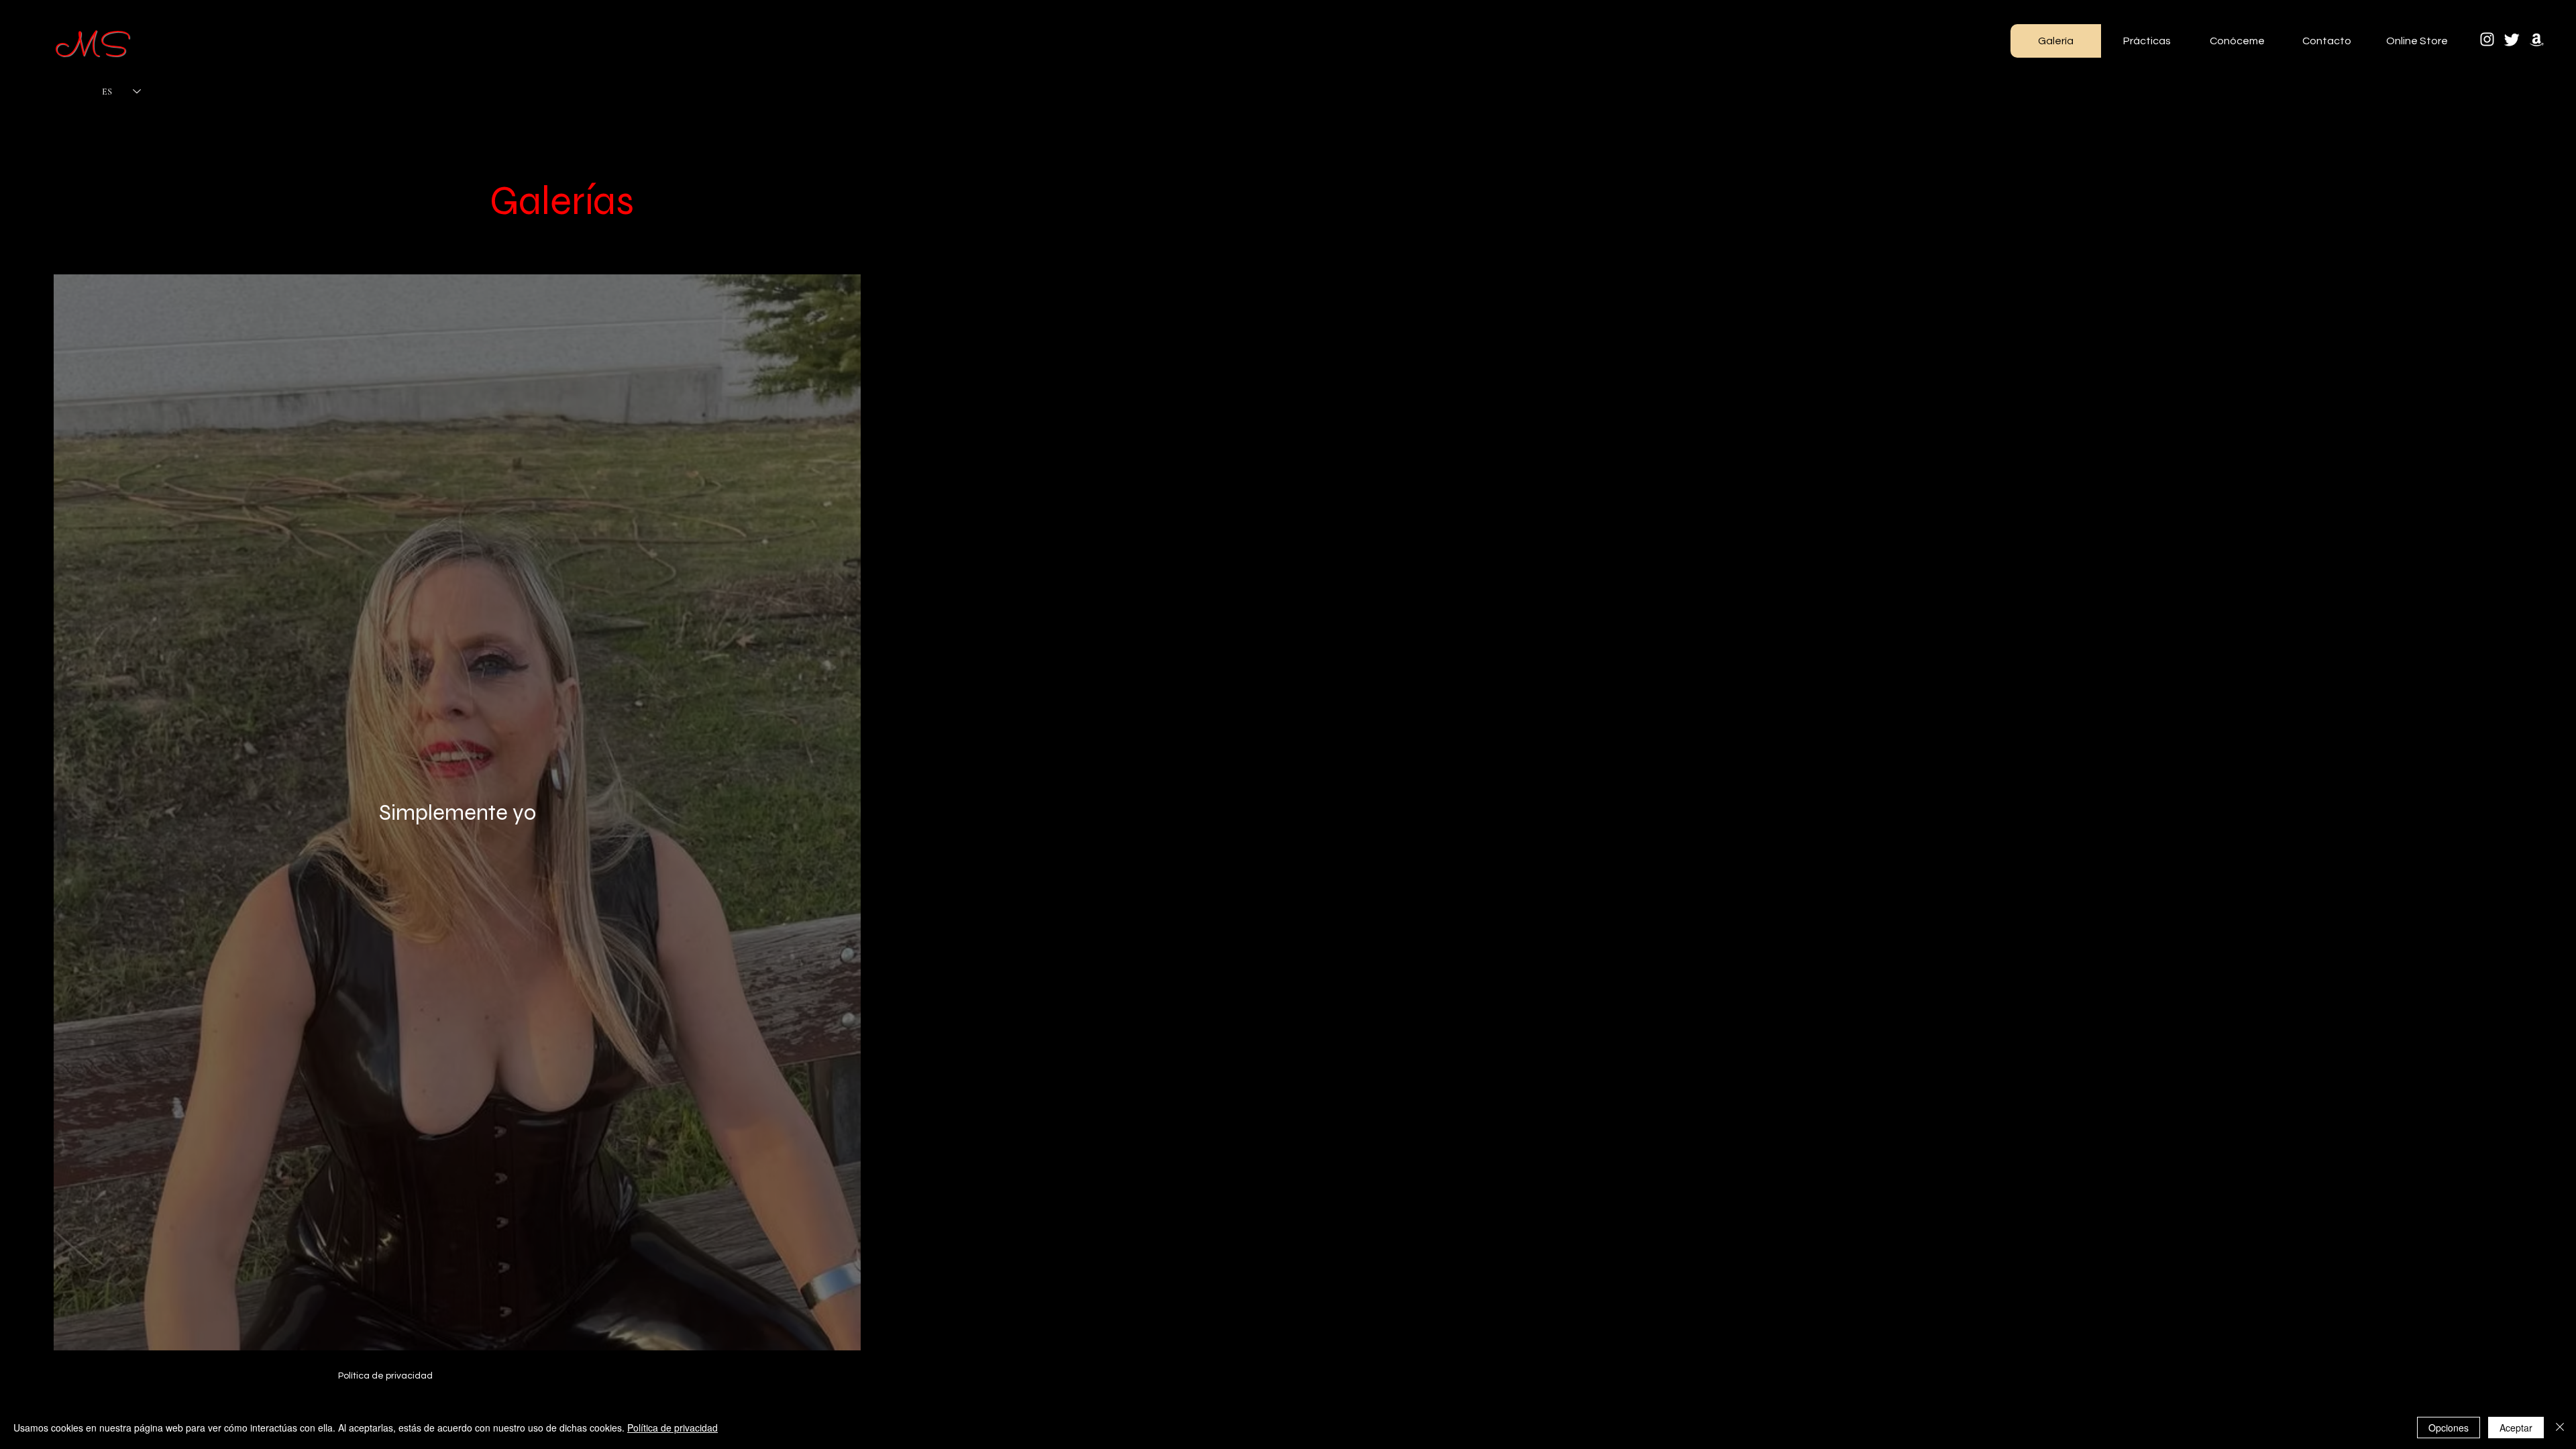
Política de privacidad (673, 1428)
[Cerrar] (2560, 1428)
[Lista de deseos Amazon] (2537, 39)
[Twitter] (2512, 39)
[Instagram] (2487, 39)
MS (91, 49)
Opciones (2449, 1428)
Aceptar (2516, 1428)
